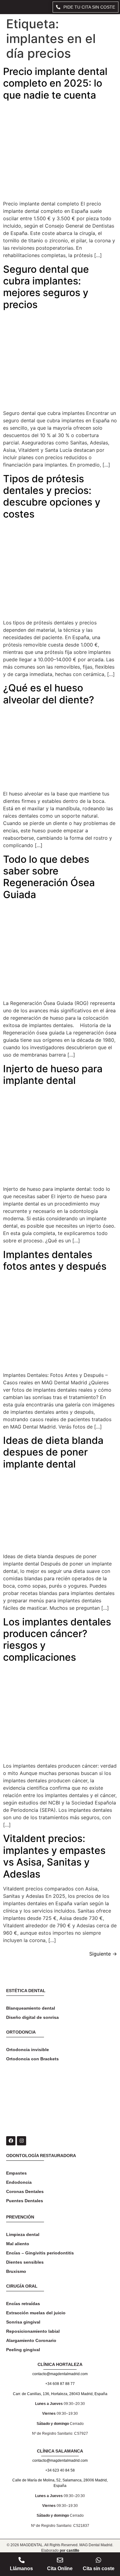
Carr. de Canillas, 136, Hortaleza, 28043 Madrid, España (60, 2394)
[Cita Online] (60, 2560)
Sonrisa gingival (23, 2322)
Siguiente (103, 1954)
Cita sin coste (99, 2568)
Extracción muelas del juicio (36, 2313)
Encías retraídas (23, 2304)
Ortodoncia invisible (28, 2050)
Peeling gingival (23, 2350)
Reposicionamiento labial (33, 2331)
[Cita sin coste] (98, 2560)
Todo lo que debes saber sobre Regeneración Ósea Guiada (49, 877)
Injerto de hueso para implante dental (53, 1075)
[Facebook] (11, 2141)
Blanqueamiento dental (31, 2008)
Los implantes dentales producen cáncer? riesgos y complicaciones (57, 1640)
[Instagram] (22, 2141)
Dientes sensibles (25, 2262)
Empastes (16, 2173)
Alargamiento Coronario (31, 2340)
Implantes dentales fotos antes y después (55, 1260)
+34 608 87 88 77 (60, 2384)
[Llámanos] (22, 2560)
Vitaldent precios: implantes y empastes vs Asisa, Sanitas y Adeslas (54, 1856)
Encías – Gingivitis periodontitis (40, 2253)
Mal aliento (18, 2244)
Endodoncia (19, 2182)
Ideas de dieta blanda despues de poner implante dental (53, 1452)
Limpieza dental (23, 2234)
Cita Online (60, 2568)
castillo (73, 2551)
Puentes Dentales (25, 2201)
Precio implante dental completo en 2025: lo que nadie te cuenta (55, 83)
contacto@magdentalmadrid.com (60, 2374)
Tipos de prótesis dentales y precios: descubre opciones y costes (52, 496)
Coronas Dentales (25, 2191)
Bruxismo (16, 2271)
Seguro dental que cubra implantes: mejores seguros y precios (46, 287)
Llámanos (21, 2568)
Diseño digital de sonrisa (32, 2017)
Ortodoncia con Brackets (32, 2059)
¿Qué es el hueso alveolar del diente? (49, 694)
